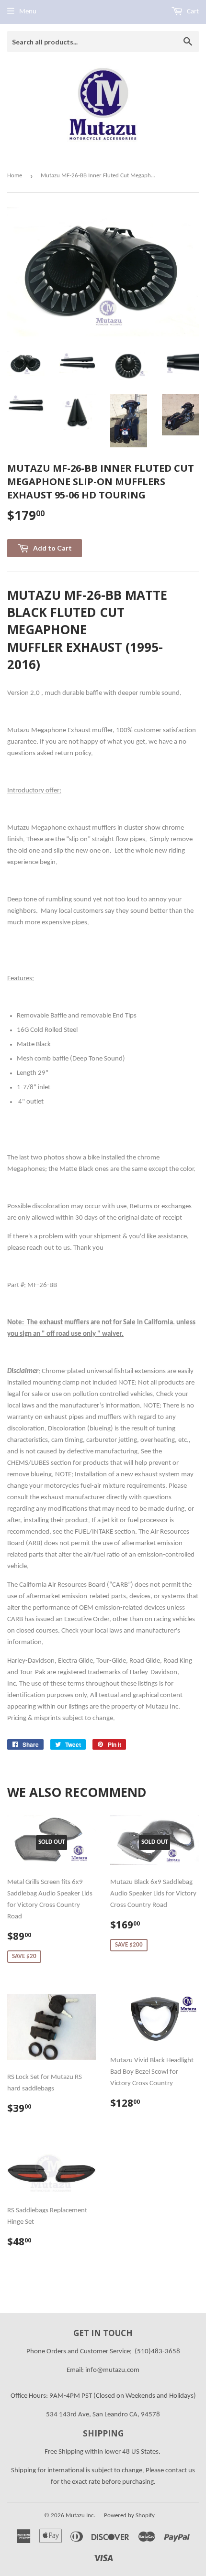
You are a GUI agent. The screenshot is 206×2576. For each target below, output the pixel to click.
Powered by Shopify (129, 2516)
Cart (192, 12)
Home (15, 176)
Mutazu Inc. (80, 2516)
